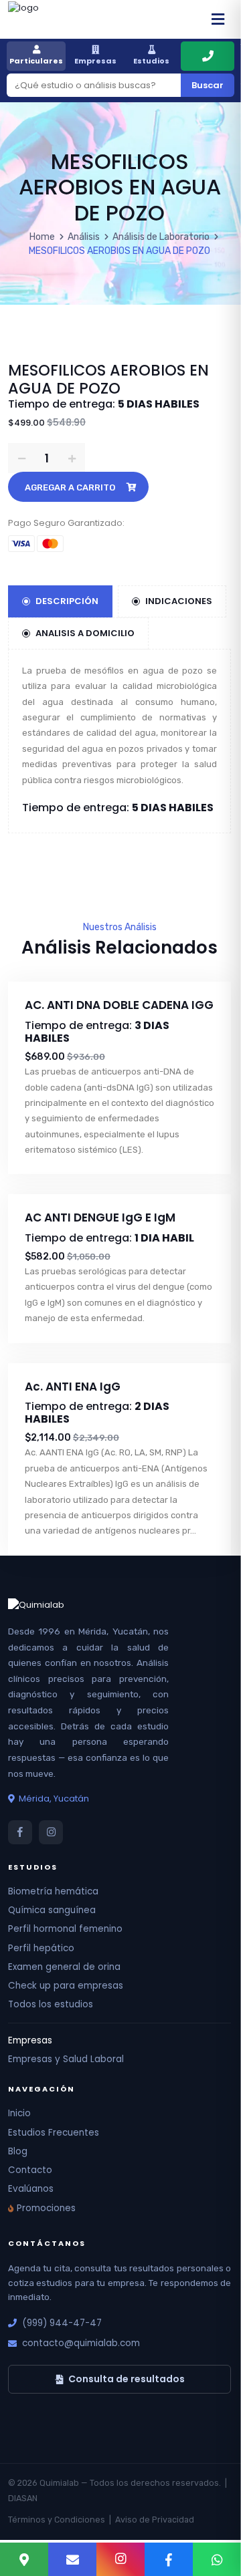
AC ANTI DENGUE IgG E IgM (100, 1218)
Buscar (208, 85)
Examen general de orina (64, 1967)
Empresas (95, 61)
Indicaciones (179, 601)
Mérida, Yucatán (54, 1799)
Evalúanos (31, 2189)
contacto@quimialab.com (81, 2343)
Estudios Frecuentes (54, 2133)
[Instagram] (120, 2559)
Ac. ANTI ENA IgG (73, 1387)
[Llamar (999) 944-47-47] (208, 56)
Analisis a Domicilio (85, 633)
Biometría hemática (53, 1891)
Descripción (67, 601)
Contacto (30, 2170)
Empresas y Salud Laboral (66, 2059)
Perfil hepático (41, 1948)
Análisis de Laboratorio (161, 237)
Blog (18, 2151)
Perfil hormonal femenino (65, 1929)
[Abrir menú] (218, 19)
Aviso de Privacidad (155, 2520)
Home (42, 237)
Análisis (84, 237)
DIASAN (23, 2498)
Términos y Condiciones (57, 2520)
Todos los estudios (51, 2004)
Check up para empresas (66, 1986)
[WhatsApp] (217, 2559)
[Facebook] (169, 2559)
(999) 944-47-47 (62, 2323)
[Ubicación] (24, 2559)
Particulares (36, 61)
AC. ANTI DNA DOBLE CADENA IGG (119, 1005)
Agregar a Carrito (70, 487)
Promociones (46, 2208)
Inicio (19, 2113)
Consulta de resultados (127, 2379)
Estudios (151, 61)
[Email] (72, 2559)
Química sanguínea (52, 1910)
